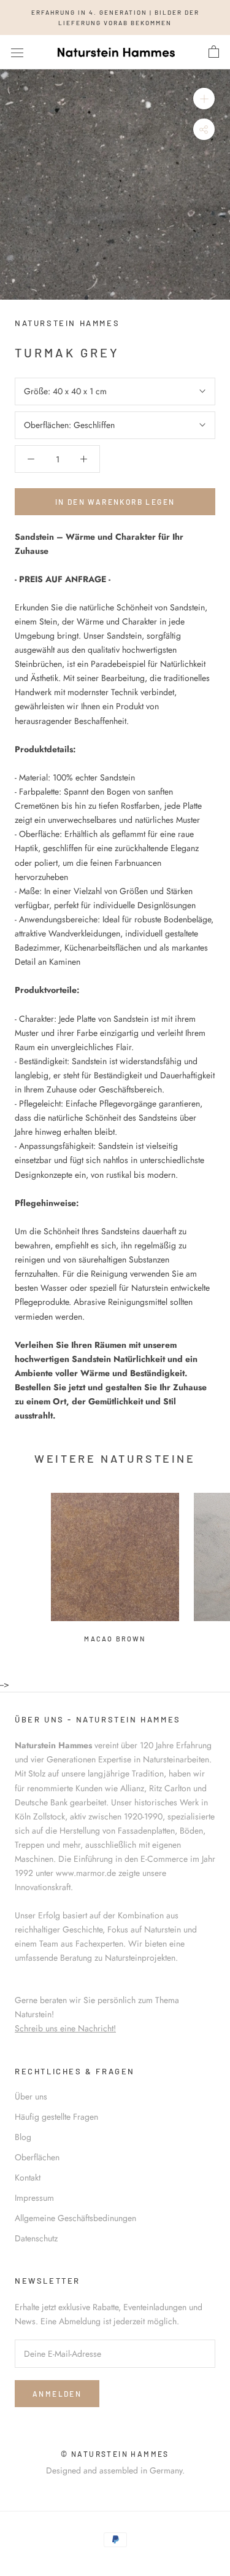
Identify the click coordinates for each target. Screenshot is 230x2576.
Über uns (31, 2096)
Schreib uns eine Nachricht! (65, 2028)
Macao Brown (115, 1639)
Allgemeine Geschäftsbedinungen (75, 2218)
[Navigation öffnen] (17, 52)
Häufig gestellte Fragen (56, 2117)
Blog (23, 2137)
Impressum (34, 2198)
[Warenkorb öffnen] (214, 52)
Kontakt (28, 2177)
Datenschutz (36, 2238)
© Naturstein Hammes (115, 2454)
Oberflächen (37, 2157)
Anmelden (57, 2394)
